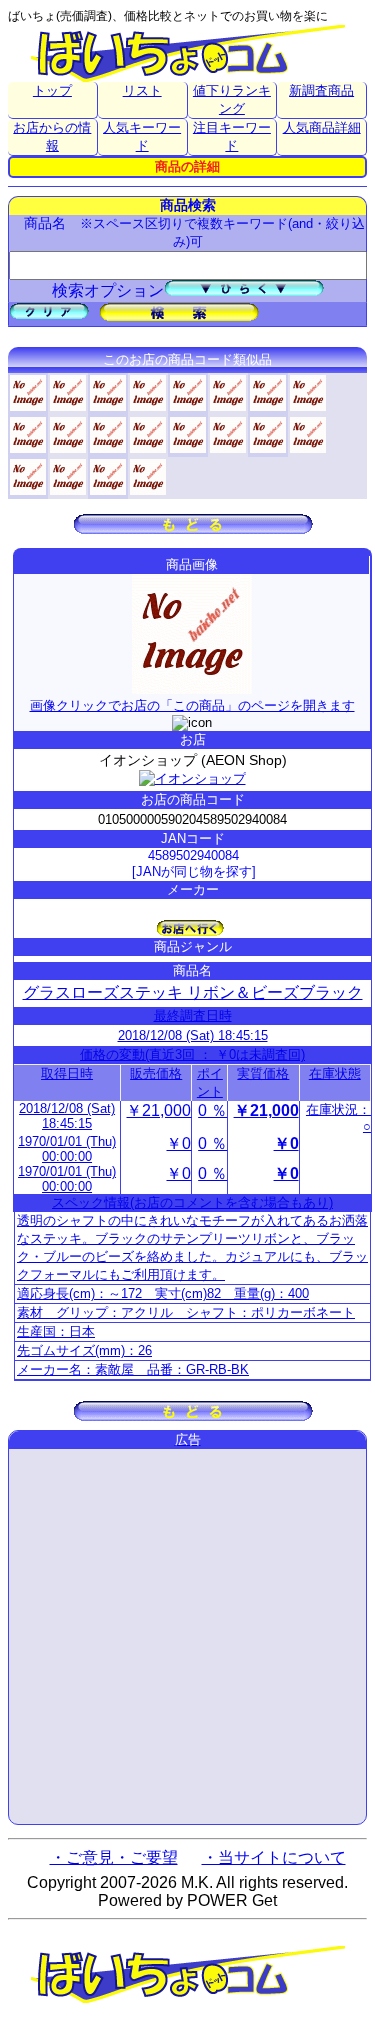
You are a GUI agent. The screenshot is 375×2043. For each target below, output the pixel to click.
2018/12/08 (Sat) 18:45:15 (193, 1035)
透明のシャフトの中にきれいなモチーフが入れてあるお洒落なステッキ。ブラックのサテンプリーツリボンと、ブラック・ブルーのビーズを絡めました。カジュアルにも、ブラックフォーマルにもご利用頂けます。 (192, 1247)
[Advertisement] (187, 1636)
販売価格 (156, 1073)
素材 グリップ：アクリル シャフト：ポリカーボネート (186, 1312)
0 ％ (212, 1110)
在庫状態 (335, 1073)
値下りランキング (232, 99)
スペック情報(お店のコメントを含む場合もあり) (192, 1202)
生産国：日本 (56, 1331)
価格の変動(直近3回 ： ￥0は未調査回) (192, 1054)
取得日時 (67, 1073)
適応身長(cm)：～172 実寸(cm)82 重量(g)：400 (163, 1293)
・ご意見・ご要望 (114, 1857)
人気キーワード (142, 136)
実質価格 (263, 1073)
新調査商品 (321, 90)
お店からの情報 (52, 136)
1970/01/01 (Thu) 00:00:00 (67, 1149)
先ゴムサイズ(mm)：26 (84, 1350)
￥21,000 (158, 1110)
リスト (142, 90)
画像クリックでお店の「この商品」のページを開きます (192, 705)
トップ (52, 90)
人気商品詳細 (322, 127)
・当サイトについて (274, 1857)
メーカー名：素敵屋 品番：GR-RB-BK (133, 1369)
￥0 (178, 1143)
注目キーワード (232, 136)
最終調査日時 (193, 1015)
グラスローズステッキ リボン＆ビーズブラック (193, 992)
